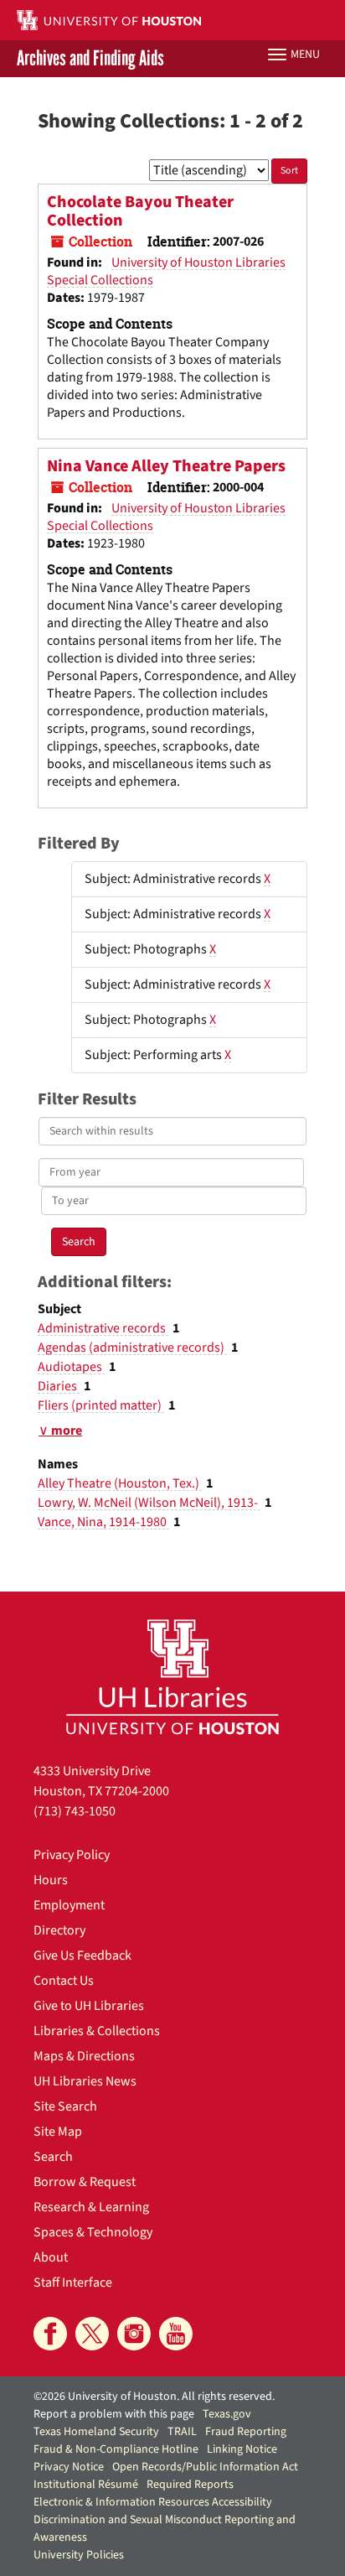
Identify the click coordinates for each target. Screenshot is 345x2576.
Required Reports (190, 2485)
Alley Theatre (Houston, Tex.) (120, 1483)
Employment (69, 1905)
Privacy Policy (72, 1855)
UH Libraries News (85, 2081)
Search (53, 2157)
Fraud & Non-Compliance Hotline (116, 2449)
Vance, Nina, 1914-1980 (103, 1522)
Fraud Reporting (246, 2432)
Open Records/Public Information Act (205, 2467)
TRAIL (182, 2432)
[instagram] (134, 2334)
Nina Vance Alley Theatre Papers (166, 466)
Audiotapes (71, 1367)
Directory (59, 1930)
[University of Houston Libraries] (172, 1677)
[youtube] (176, 2334)
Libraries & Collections (97, 2031)
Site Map (58, 2132)
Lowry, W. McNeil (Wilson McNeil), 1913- (149, 1503)
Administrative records (103, 1328)
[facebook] (50, 2334)
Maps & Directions (84, 2056)
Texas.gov (227, 2414)
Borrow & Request (85, 2182)
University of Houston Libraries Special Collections (166, 271)
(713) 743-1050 (75, 1811)
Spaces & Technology (93, 2232)
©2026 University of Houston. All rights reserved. (154, 2397)
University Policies (79, 2555)
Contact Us (64, 1981)
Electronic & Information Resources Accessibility (153, 2502)
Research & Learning (91, 2207)
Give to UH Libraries (89, 2006)
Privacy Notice (69, 2467)
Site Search (65, 2106)
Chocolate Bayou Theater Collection (140, 211)
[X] (92, 2334)
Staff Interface (73, 2283)
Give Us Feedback (82, 1955)
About (51, 2257)
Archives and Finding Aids (90, 59)
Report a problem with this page (114, 2414)
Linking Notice (242, 2449)
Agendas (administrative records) (132, 1348)
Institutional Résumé (86, 2485)
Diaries (59, 1386)
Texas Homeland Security (96, 2432)
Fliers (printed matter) (101, 1405)
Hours (51, 1880)
